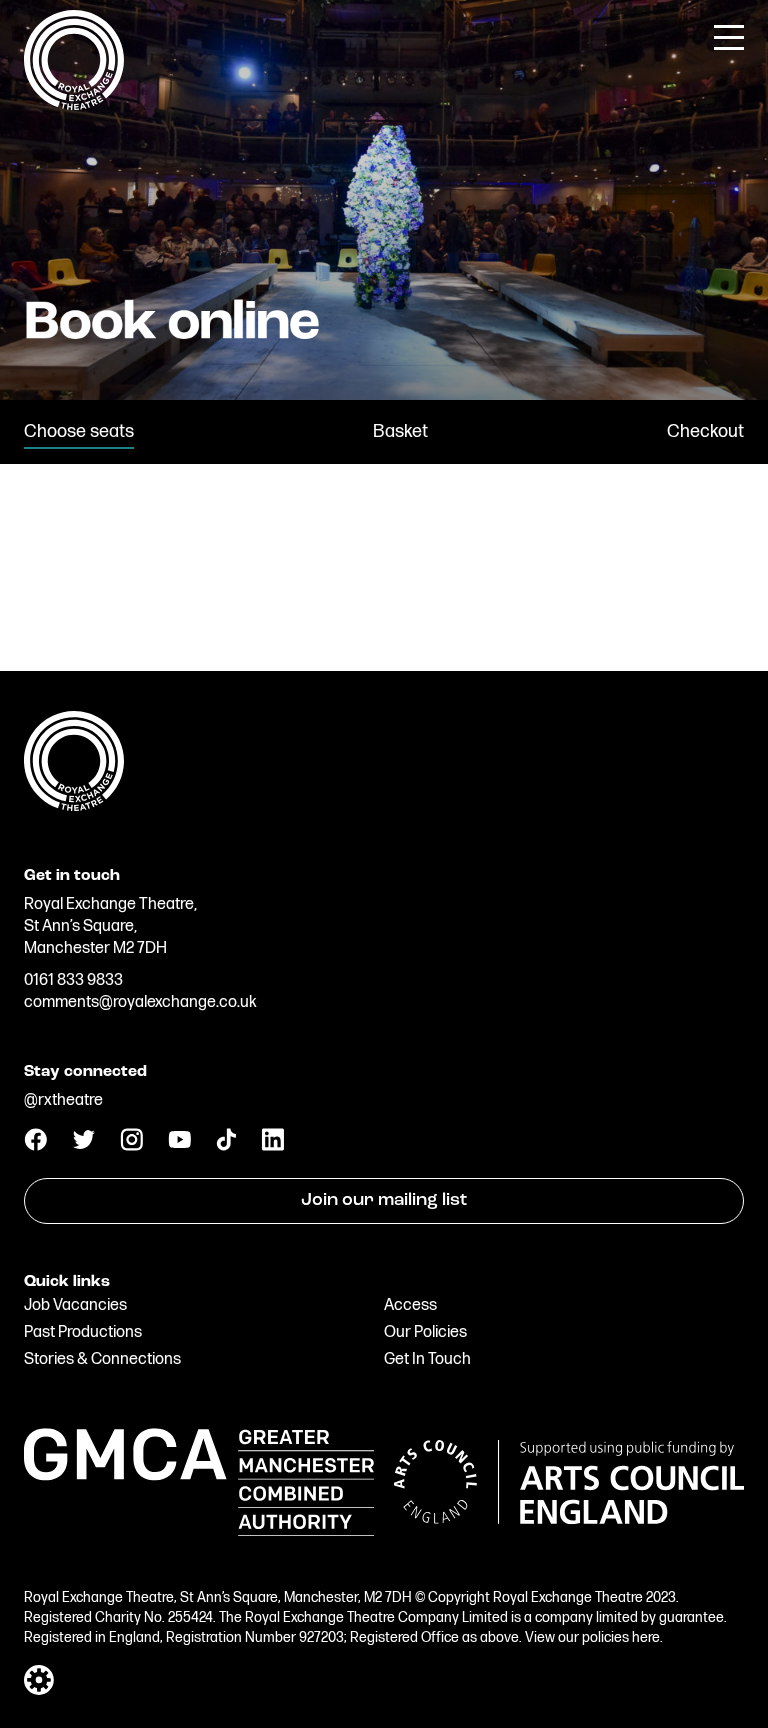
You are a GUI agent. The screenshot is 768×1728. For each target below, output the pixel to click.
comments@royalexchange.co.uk (140, 1002)
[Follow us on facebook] (35, 1146)
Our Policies (425, 1332)
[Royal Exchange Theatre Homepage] (74, 105)
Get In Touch (427, 1359)
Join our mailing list (384, 1201)
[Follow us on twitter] (83, 1144)
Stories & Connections (102, 1359)
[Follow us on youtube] (179, 1143)
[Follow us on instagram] (131, 1146)
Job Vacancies (75, 1305)
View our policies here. (594, 1637)
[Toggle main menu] (729, 36)
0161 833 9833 (73, 980)
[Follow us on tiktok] (226, 1146)
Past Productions (83, 1332)
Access (410, 1305)
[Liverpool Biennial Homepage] (384, 759)
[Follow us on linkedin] (272, 1146)
